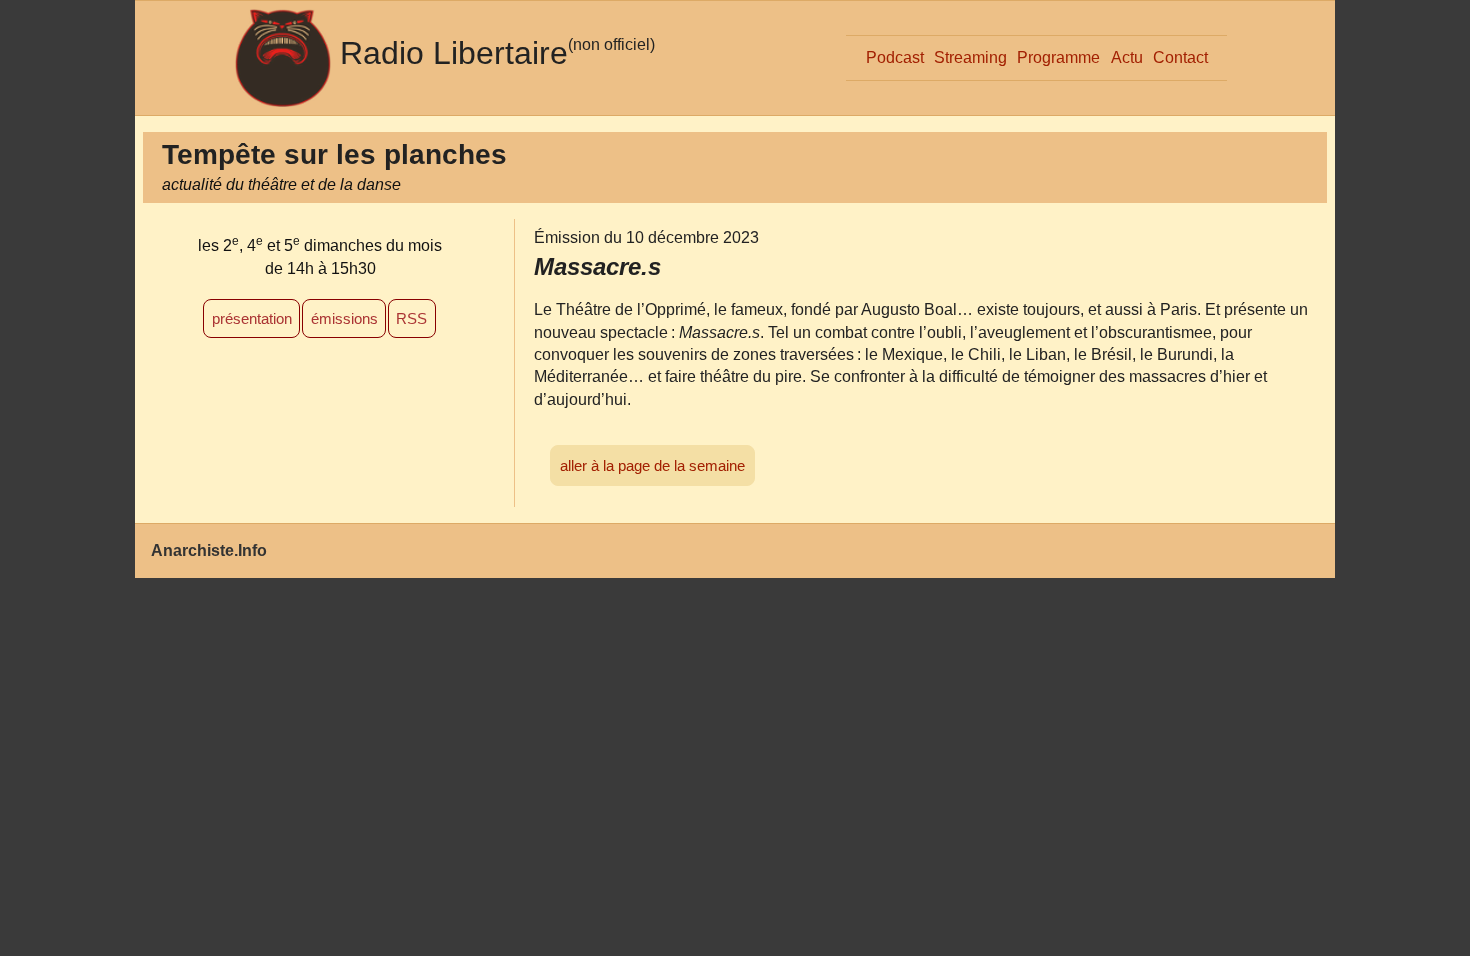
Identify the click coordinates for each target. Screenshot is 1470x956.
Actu (1127, 57)
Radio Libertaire (454, 53)
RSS (411, 318)
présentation (252, 318)
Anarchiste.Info (209, 550)
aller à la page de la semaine (652, 465)
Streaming (970, 57)
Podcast (895, 57)
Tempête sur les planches (334, 154)
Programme (1058, 57)
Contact (1180, 57)
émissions (344, 318)
